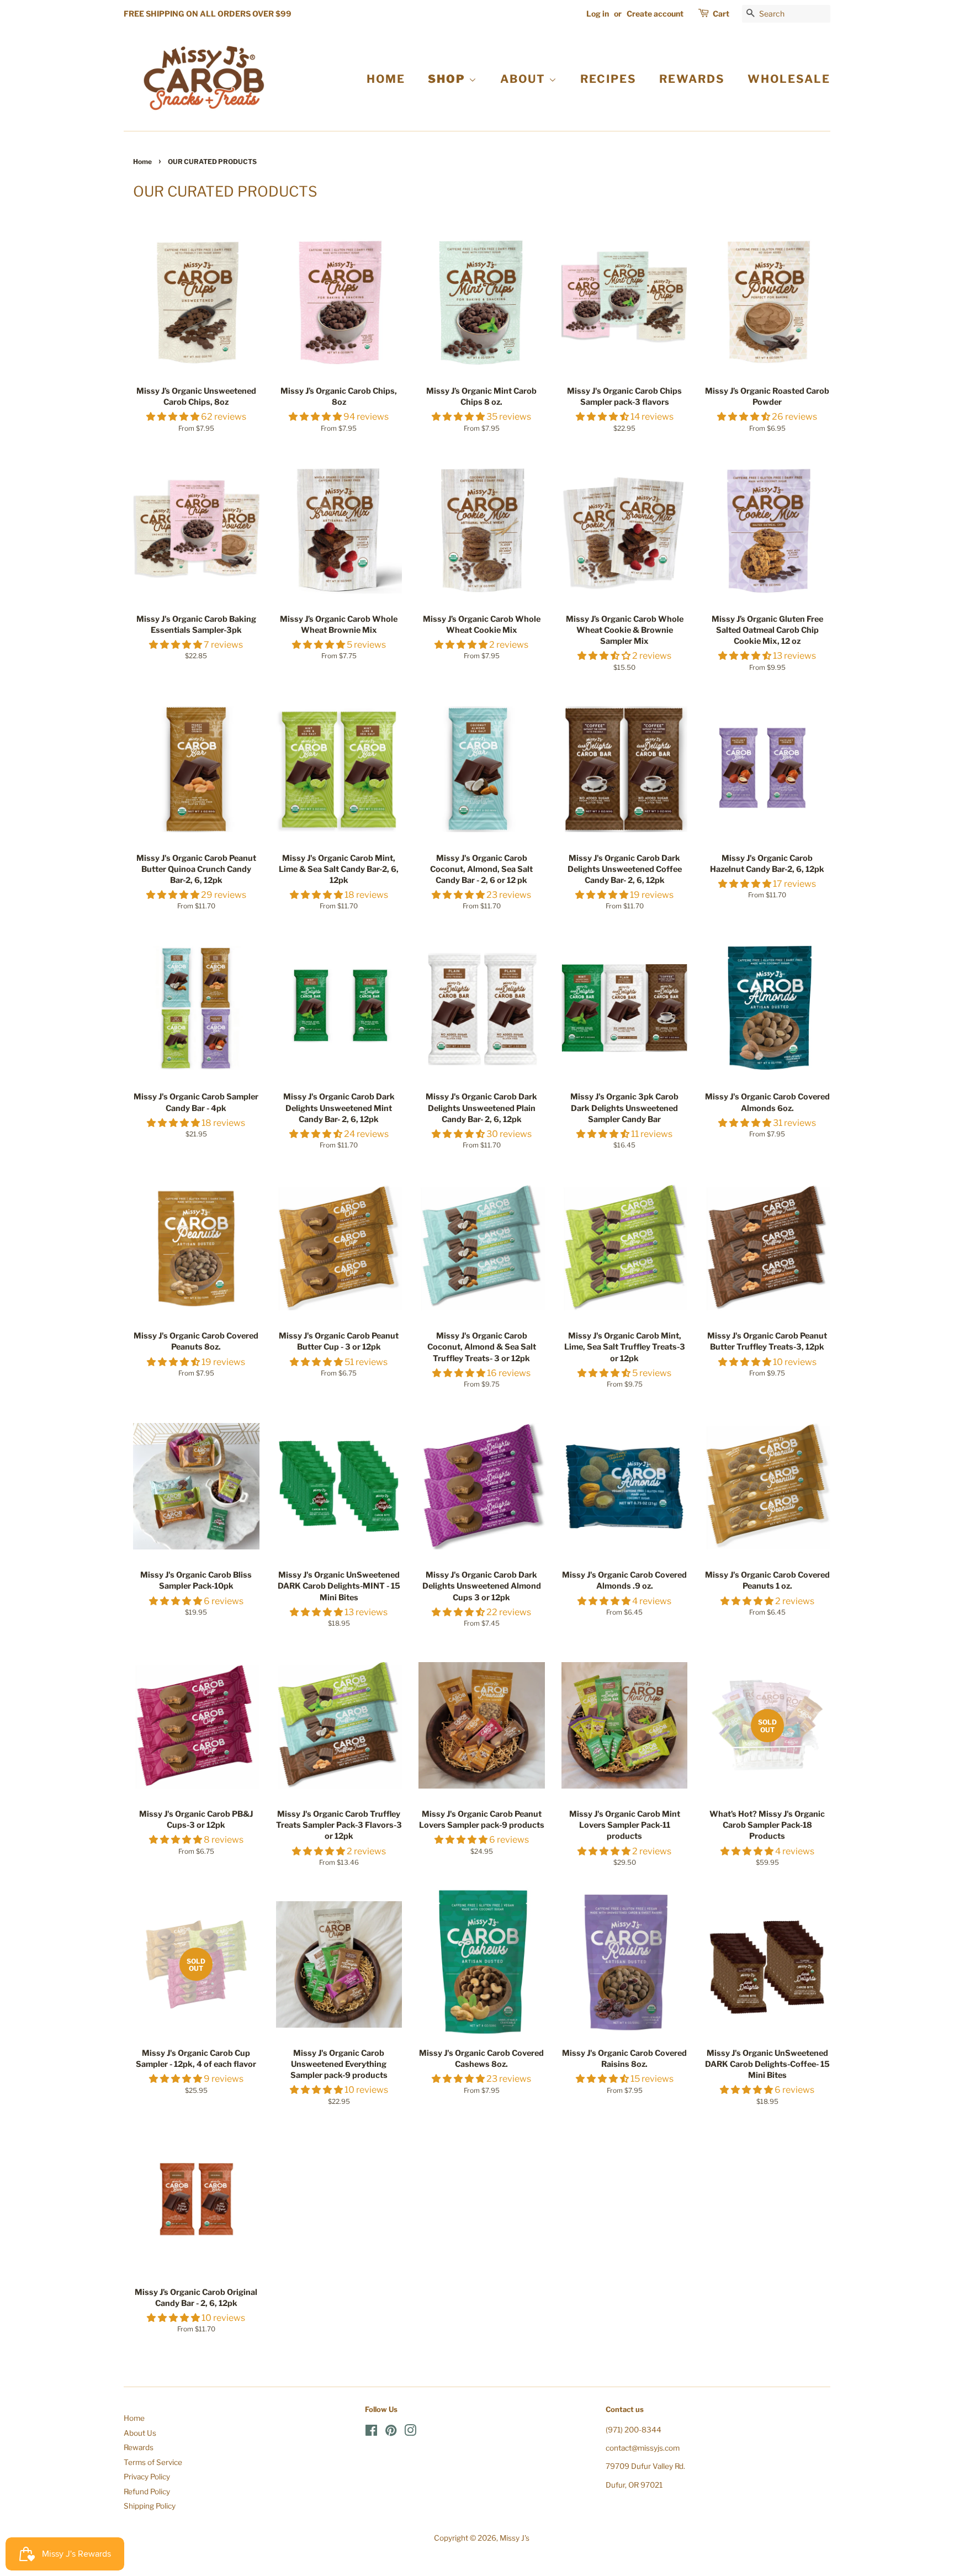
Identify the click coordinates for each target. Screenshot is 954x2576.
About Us (140, 2433)
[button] (174, 417)
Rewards (139, 2447)
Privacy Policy (147, 2477)
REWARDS (692, 79)
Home (142, 162)
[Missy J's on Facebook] (371, 2432)
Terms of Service (153, 2462)
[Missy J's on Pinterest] (391, 2432)
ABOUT (524, 79)
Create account (655, 14)
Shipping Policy (150, 2506)
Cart (721, 14)
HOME (386, 79)
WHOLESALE (789, 79)
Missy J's (515, 2538)
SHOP (448, 79)
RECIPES (608, 79)
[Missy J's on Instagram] (410, 2432)
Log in (598, 14)
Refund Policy (147, 2492)
